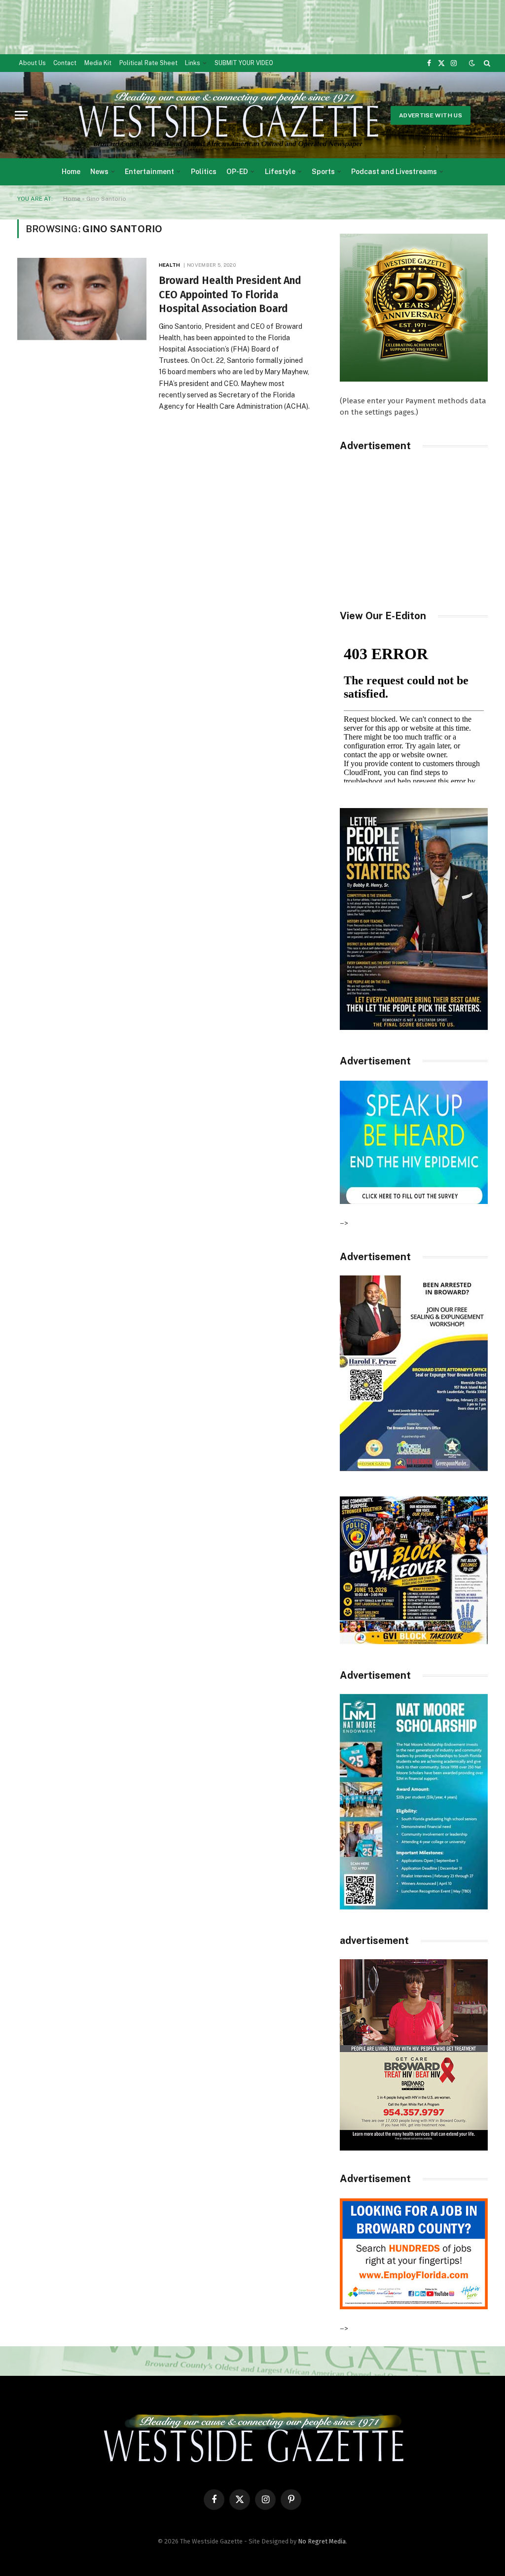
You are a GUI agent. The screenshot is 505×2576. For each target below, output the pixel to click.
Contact (65, 63)
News (99, 172)
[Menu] (21, 115)
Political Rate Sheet (148, 63)
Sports (323, 172)
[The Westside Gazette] (227, 115)
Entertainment (149, 172)
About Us (32, 63)
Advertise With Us (431, 115)
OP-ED (237, 172)
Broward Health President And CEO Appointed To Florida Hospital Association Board (230, 295)
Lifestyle (280, 172)
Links (193, 63)
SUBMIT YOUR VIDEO (244, 63)
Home (71, 172)
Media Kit (98, 63)
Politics (204, 172)
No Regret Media (322, 2541)
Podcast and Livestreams (394, 172)
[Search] (486, 63)
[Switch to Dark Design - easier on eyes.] (472, 63)
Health (169, 265)
